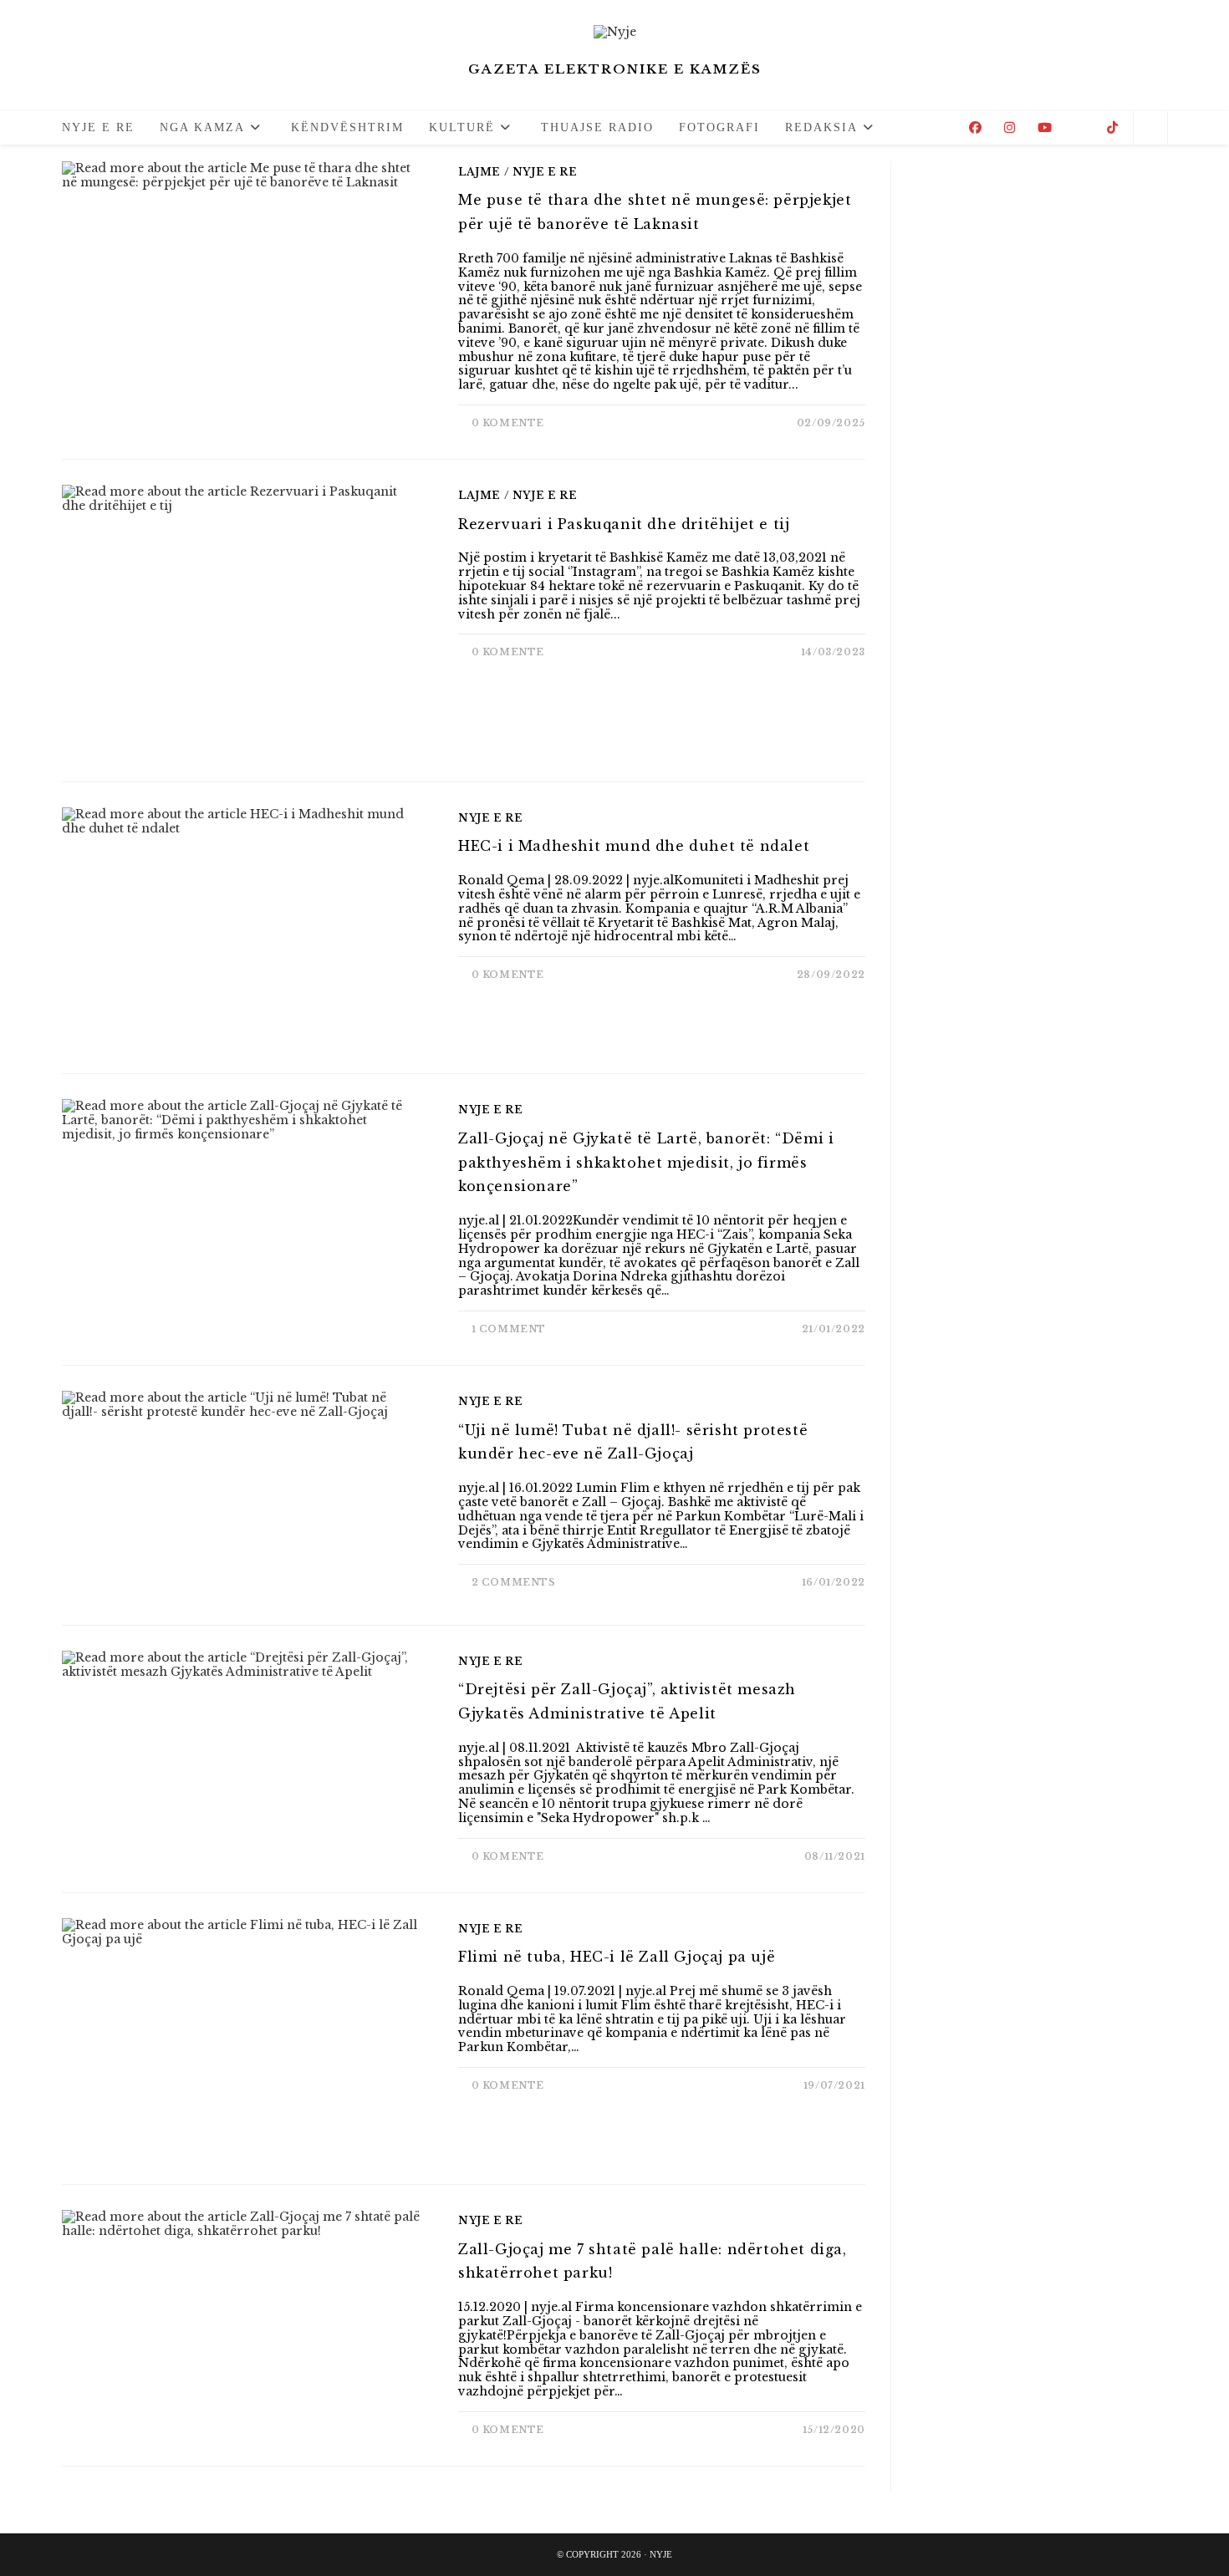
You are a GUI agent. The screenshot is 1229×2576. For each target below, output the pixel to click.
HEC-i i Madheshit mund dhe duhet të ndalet (634, 846)
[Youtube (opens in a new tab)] (1045, 127)
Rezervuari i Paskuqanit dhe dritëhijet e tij (624, 524)
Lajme (479, 172)
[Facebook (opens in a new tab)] (975, 127)
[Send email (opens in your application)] (1079, 128)
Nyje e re (545, 172)
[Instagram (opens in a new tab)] (1010, 127)
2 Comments (514, 1582)
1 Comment (509, 1329)
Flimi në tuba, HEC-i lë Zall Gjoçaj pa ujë (617, 1957)
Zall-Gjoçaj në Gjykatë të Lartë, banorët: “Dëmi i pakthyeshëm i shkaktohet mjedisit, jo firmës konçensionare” (646, 1163)
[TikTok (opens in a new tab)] (1112, 127)
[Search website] (1150, 129)
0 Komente (508, 423)
